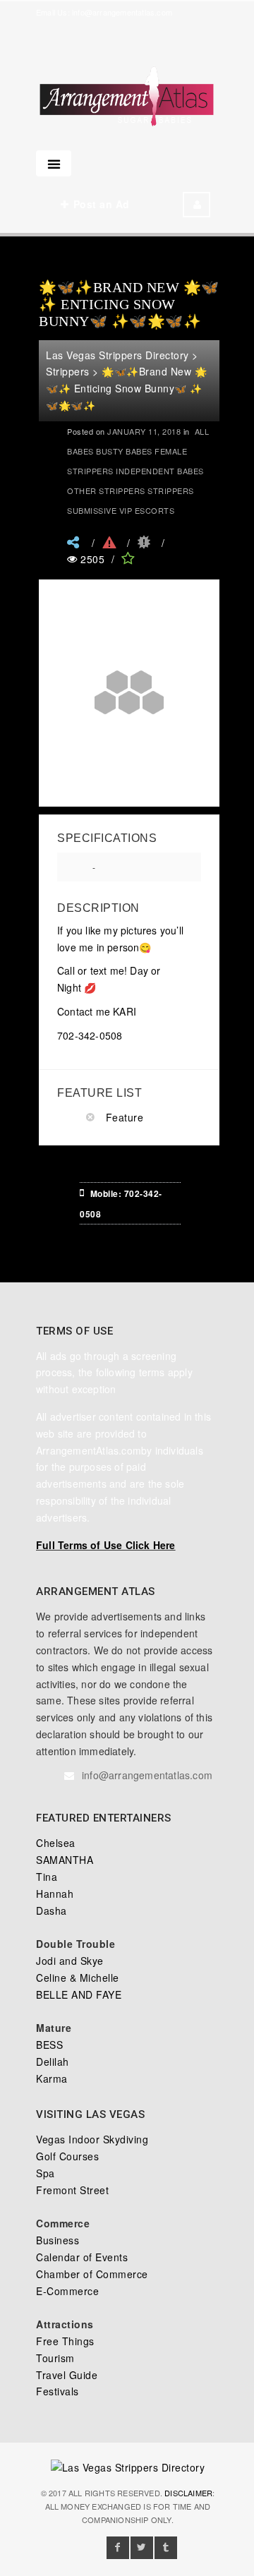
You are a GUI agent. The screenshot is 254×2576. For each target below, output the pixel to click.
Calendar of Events (82, 2257)
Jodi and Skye (70, 1961)
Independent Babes (160, 471)
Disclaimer (188, 2493)
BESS (49, 2045)
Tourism (55, 2358)
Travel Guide (67, 2375)
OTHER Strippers (106, 490)
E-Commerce (67, 2291)
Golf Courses (67, 2156)
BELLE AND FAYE (79, 1994)
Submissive (92, 510)
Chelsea (56, 1843)
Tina (47, 1877)
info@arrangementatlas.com (122, 12)
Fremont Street (72, 2190)
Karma (52, 2078)
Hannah (55, 1894)
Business (58, 2240)
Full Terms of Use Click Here (106, 1545)
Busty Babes (124, 451)
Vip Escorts (147, 510)
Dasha (52, 1910)
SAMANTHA (65, 1860)
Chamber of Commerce (92, 2274)
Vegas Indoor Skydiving (92, 2139)
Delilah (53, 2062)
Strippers (171, 490)
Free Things (65, 2341)
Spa (46, 2173)
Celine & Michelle (78, 1978)
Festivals (58, 2391)
